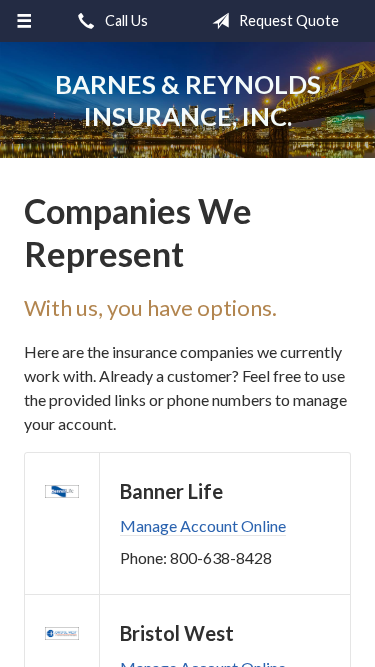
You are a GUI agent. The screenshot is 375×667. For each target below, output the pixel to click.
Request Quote (287, 20)
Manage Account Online (203, 525)
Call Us (125, 20)
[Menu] (24, 21)
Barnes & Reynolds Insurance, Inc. (188, 100)
